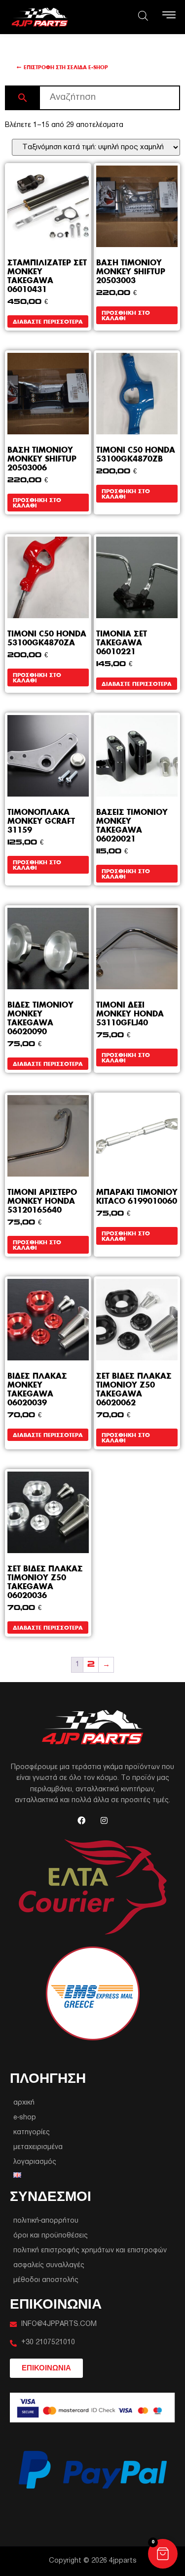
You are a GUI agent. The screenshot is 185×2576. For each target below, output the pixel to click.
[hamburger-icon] (169, 17)
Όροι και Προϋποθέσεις (51, 2236)
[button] (163, 2554)
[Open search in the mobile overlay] (143, 16)
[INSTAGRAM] (104, 1820)
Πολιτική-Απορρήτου (46, 2221)
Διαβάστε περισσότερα (48, 321)
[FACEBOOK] (81, 1820)
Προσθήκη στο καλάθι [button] (126, 315)
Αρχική (24, 2103)
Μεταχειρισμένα (38, 2147)
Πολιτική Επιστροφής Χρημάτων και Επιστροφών (90, 2251)
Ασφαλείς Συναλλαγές (49, 2265)
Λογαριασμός (35, 2162)
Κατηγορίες (32, 2133)
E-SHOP (25, 2118)
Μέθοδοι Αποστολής (46, 2280)
